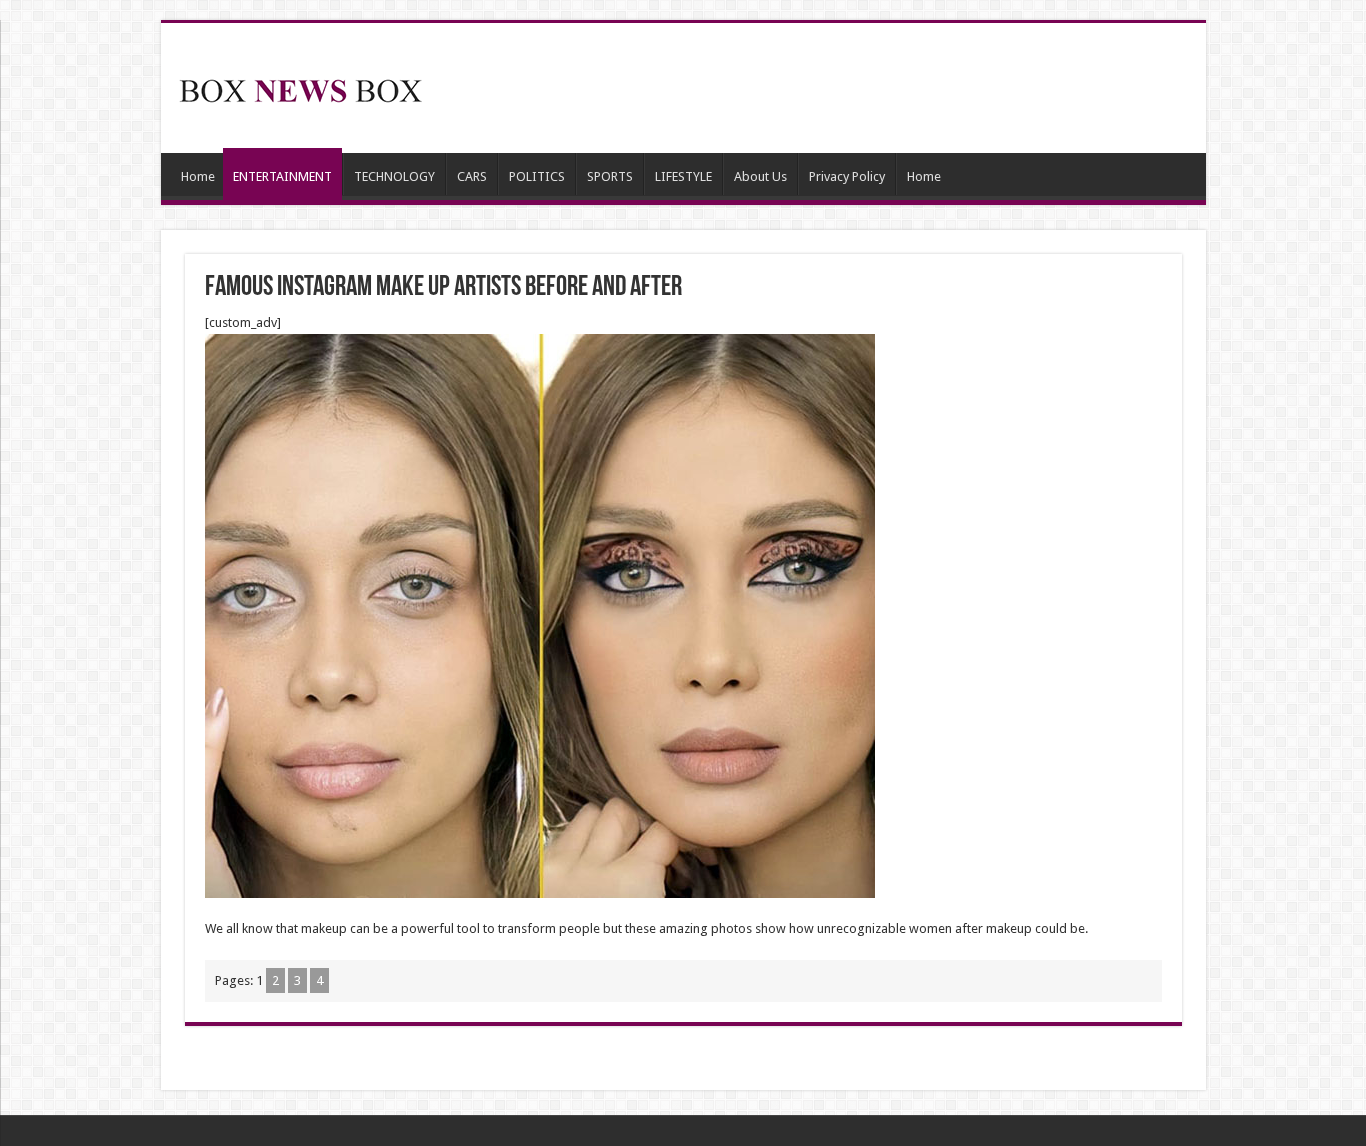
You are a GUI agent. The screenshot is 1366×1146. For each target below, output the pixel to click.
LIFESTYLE (683, 176)
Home (198, 176)
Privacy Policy (847, 176)
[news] (301, 87)
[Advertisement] (827, 88)
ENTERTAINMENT (282, 176)
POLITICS (537, 176)
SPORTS (610, 176)
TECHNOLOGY (394, 176)
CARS (472, 176)
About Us (760, 176)
